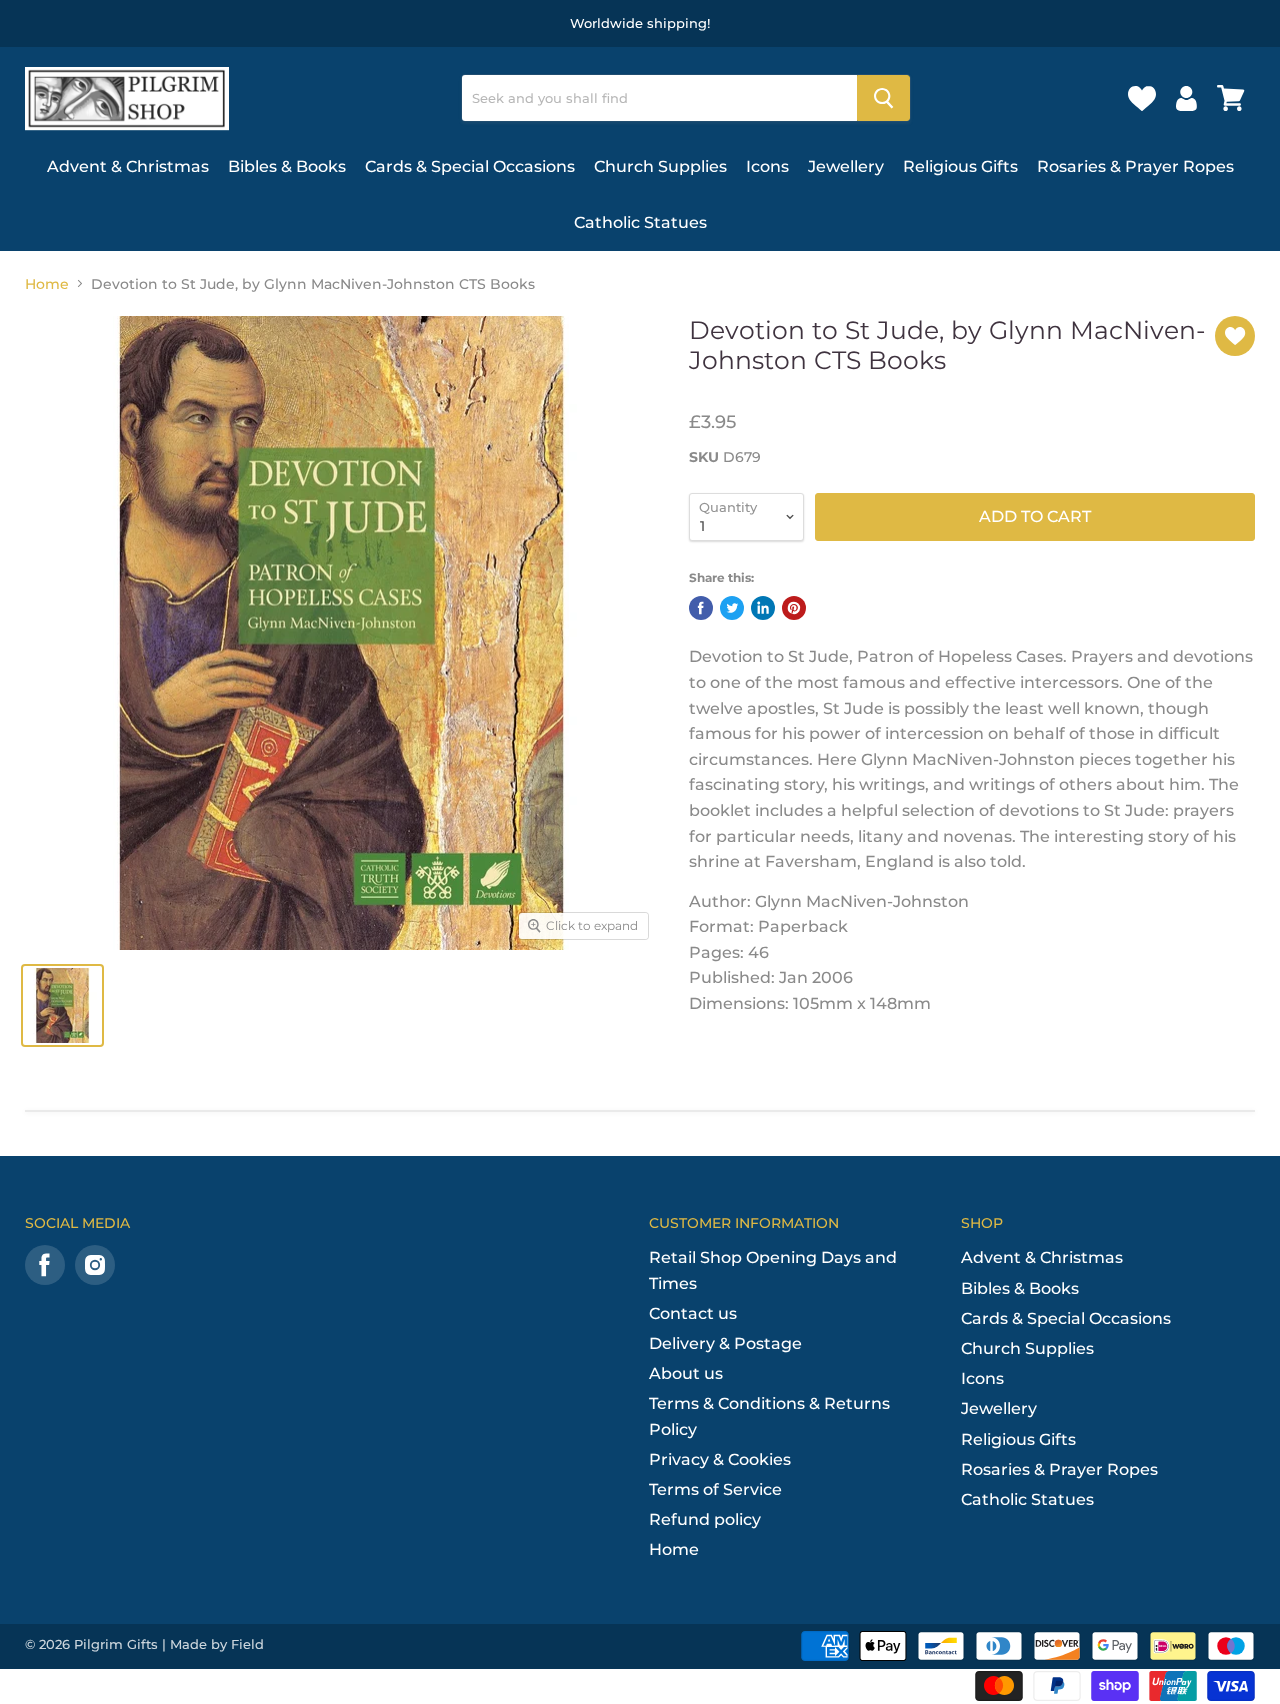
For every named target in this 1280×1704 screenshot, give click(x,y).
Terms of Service (715, 1489)
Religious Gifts (960, 166)
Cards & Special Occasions (470, 166)
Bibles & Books (287, 166)
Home (47, 284)
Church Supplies (660, 166)
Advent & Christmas (128, 166)
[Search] (883, 98)
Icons (767, 166)
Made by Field (217, 1644)
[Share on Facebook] (701, 608)
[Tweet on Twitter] (732, 608)
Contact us (693, 1313)
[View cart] (1231, 98)
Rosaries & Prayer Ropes (1135, 166)
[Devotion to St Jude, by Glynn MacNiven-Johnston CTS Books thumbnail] (62, 1005)
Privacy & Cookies (720, 1459)
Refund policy (705, 1519)
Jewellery (846, 166)
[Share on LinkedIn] (763, 608)
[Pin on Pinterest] (794, 608)
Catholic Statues (640, 222)
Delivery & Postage (725, 1343)
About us (686, 1373)
